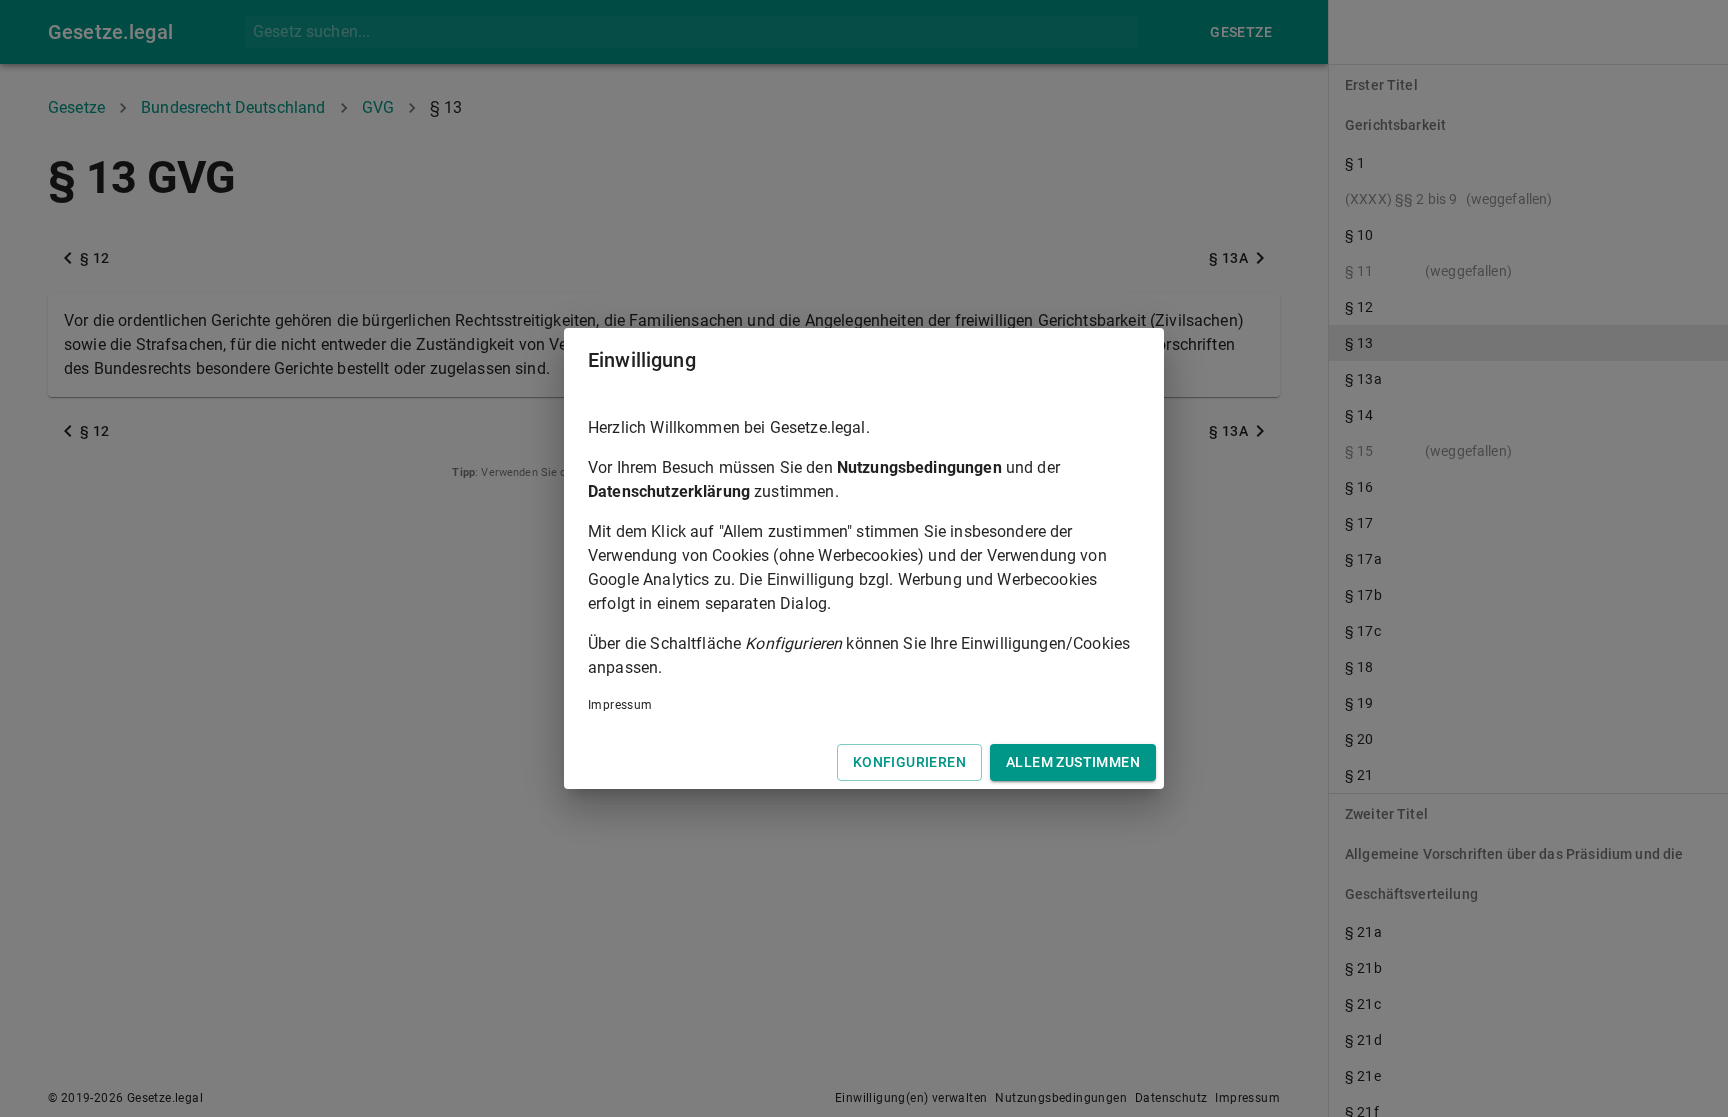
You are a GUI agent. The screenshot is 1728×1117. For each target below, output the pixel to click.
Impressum (620, 705)
